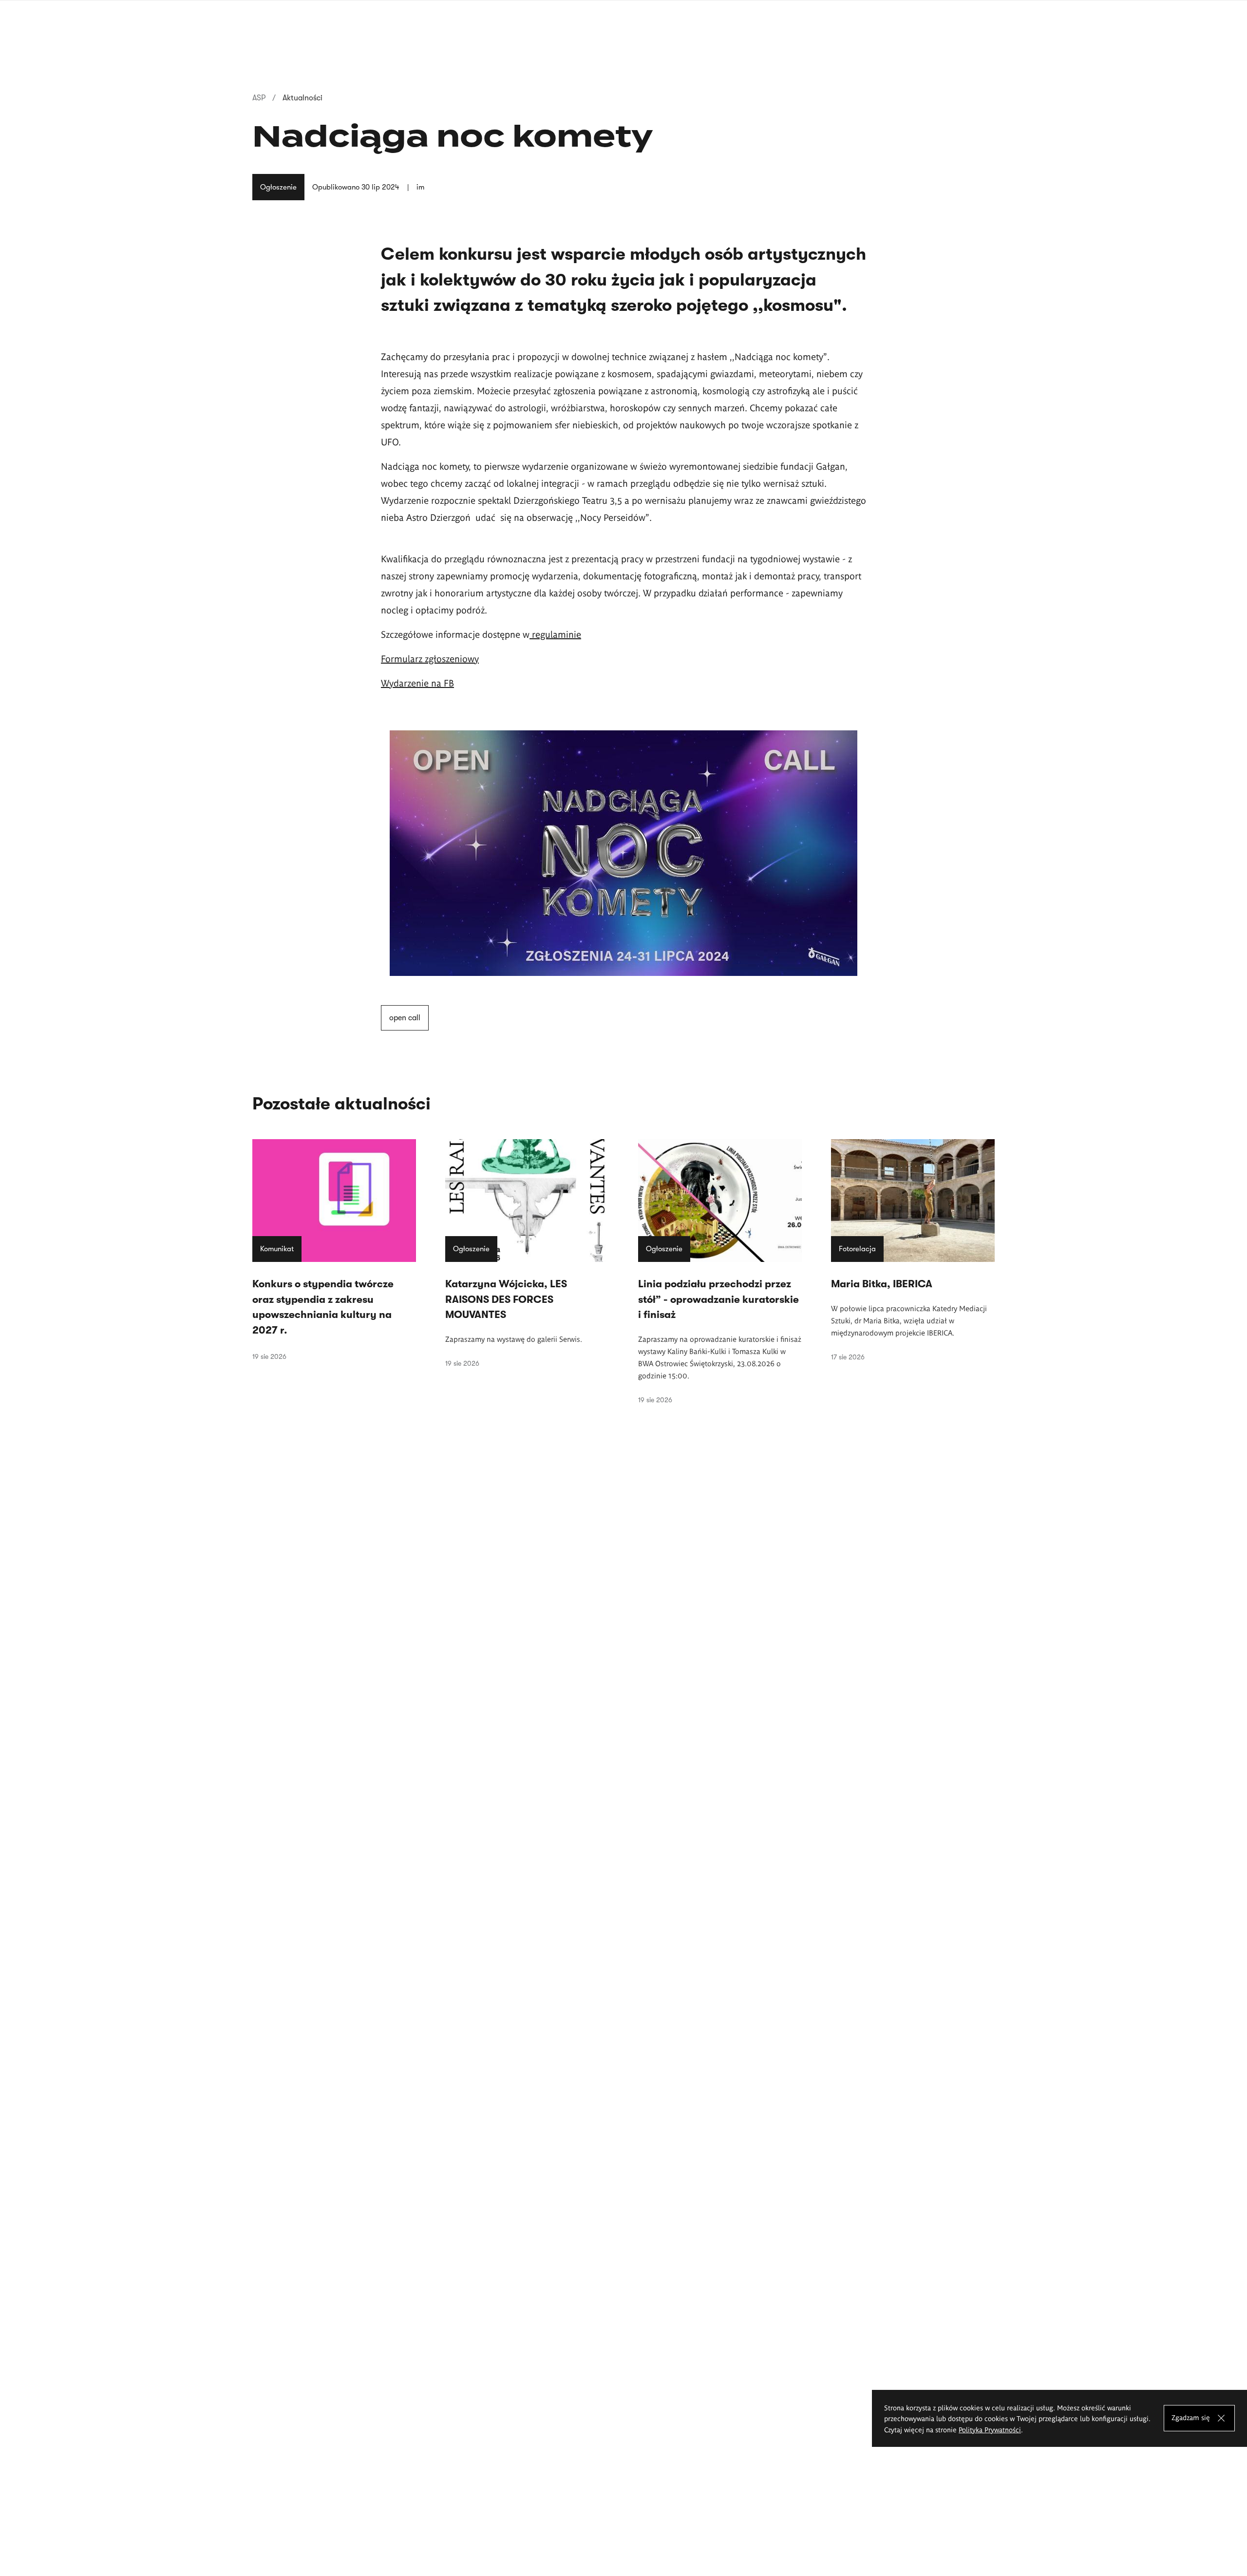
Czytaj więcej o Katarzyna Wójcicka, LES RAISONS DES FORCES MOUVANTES (527, 1253)
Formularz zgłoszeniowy (430, 658)
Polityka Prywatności (990, 2429)
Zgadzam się (1191, 2418)
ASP (259, 98)
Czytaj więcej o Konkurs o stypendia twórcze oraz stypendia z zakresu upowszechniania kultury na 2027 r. (334, 1250)
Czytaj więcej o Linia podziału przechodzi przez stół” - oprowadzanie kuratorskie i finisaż (720, 1271)
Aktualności (302, 98)
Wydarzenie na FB (417, 683)
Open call (405, 1018)
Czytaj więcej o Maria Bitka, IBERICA (913, 1250)
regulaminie (555, 634)
